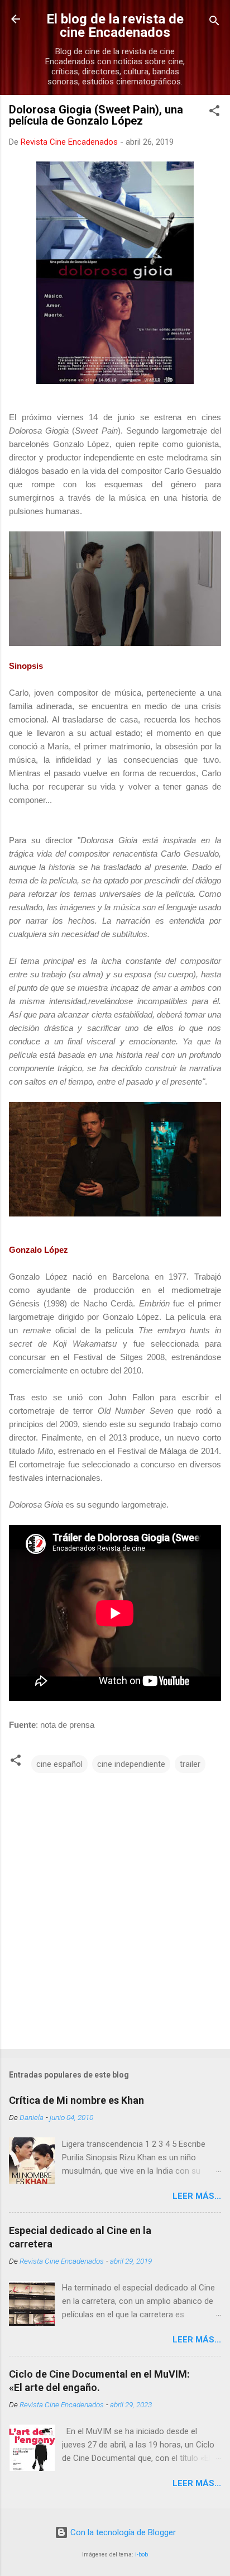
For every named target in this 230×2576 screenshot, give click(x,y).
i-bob (142, 2554)
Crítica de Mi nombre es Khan (76, 2100)
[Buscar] (214, 23)
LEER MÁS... (197, 2196)
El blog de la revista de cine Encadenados (115, 26)
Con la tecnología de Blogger (122, 2532)
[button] (214, 113)
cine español (59, 1764)
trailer (190, 1764)
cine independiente (131, 1764)
